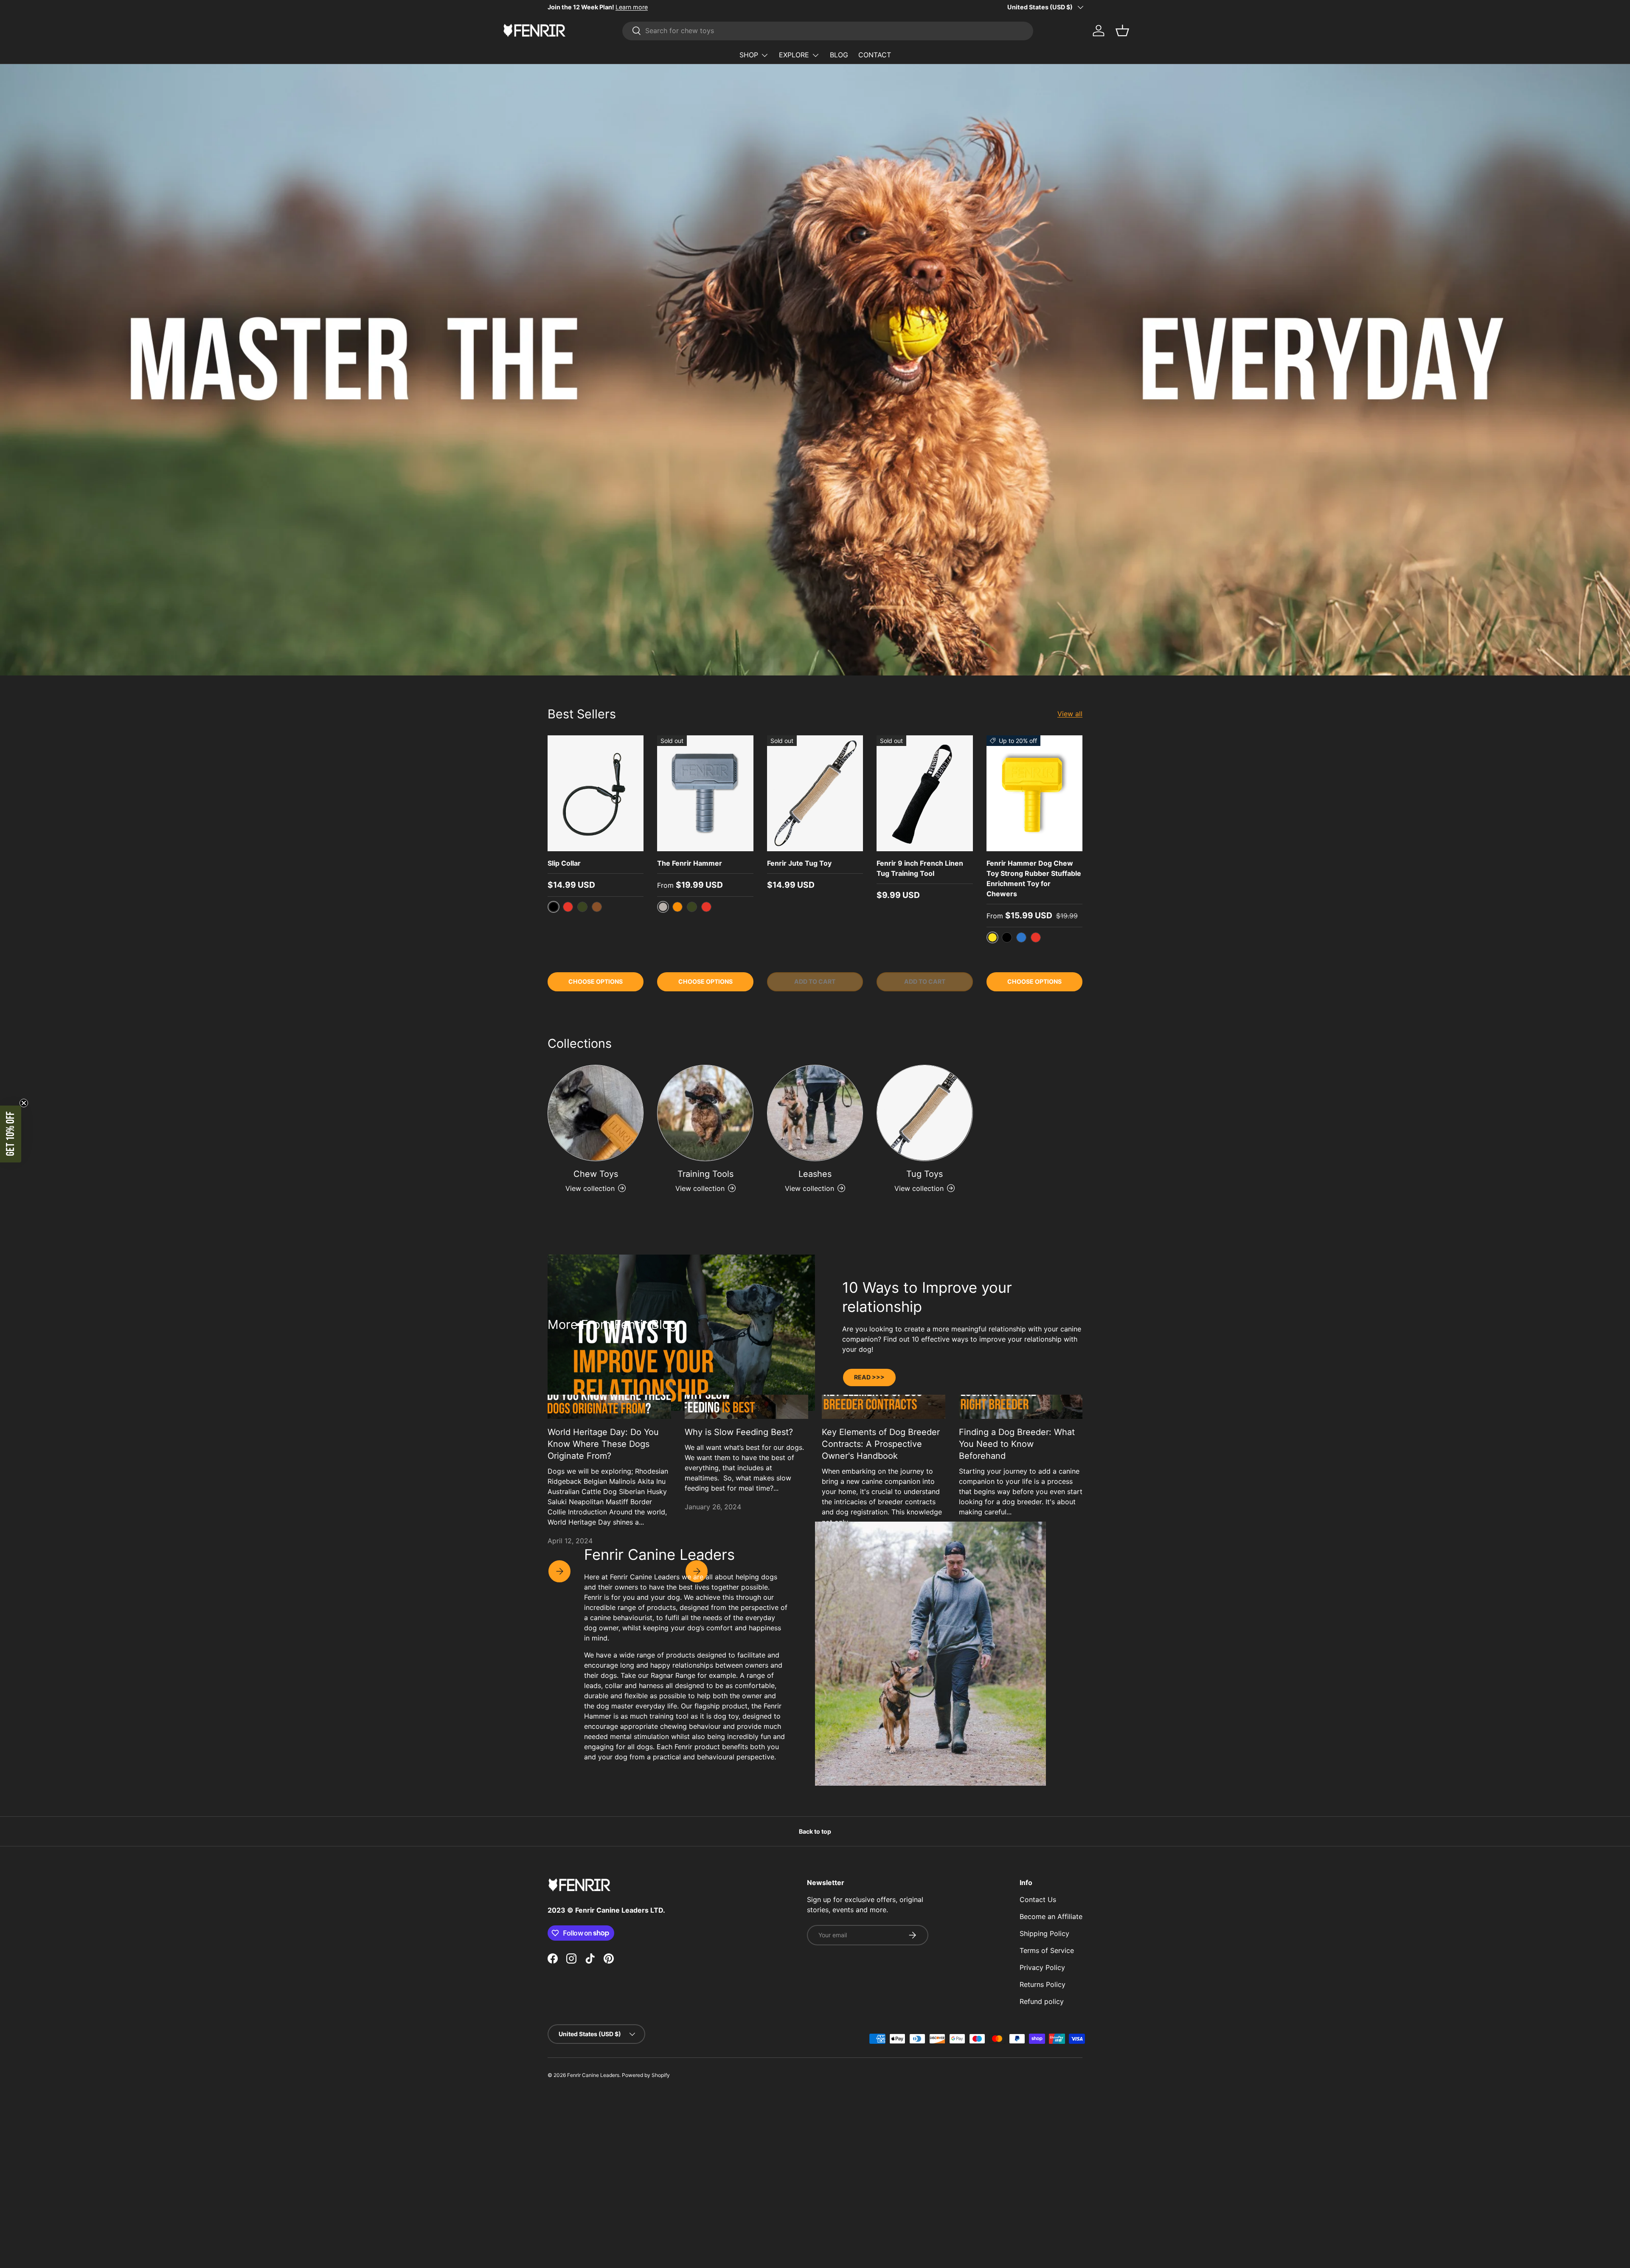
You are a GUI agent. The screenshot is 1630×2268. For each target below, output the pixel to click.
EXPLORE (794, 55)
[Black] (1007, 937)
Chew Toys (596, 1174)
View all (1070, 714)
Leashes (815, 1174)
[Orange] (677, 907)
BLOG (839, 55)
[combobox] (828, 31)
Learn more (632, 7)
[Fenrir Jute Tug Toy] (815, 793)
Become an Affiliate (1051, 1916)
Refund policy (1042, 2001)
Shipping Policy (1044, 1933)
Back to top (815, 1831)
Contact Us (1038, 1899)
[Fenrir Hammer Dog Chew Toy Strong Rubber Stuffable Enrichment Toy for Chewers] (1034, 793)
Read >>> (869, 1377)
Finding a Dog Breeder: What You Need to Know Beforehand (1017, 1444)
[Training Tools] (705, 1113)
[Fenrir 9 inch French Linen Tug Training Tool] (925, 793)
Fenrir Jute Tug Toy (799, 863)
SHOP (749, 55)
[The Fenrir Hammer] (705, 793)
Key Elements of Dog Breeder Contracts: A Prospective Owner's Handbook (881, 1444)
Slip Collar (564, 863)
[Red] (568, 907)
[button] (11, 1134)
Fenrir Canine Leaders (593, 2075)
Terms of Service (1047, 1950)
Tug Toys (925, 1174)
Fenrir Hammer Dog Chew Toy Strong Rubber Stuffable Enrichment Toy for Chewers (1034, 878)
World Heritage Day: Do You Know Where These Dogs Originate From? (603, 1444)
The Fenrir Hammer (690, 863)
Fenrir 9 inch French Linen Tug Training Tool (920, 868)
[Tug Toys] (925, 1113)
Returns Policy (1043, 1984)
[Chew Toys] (596, 1113)
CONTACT (875, 55)
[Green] (582, 907)
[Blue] (1021, 937)
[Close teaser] (24, 1103)
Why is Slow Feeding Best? (739, 1432)
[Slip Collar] (596, 793)
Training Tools (705, 1174)
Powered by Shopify (646, 2075)
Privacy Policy (1042, 1967)
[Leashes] (815, 1113)
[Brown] (597, 907)
